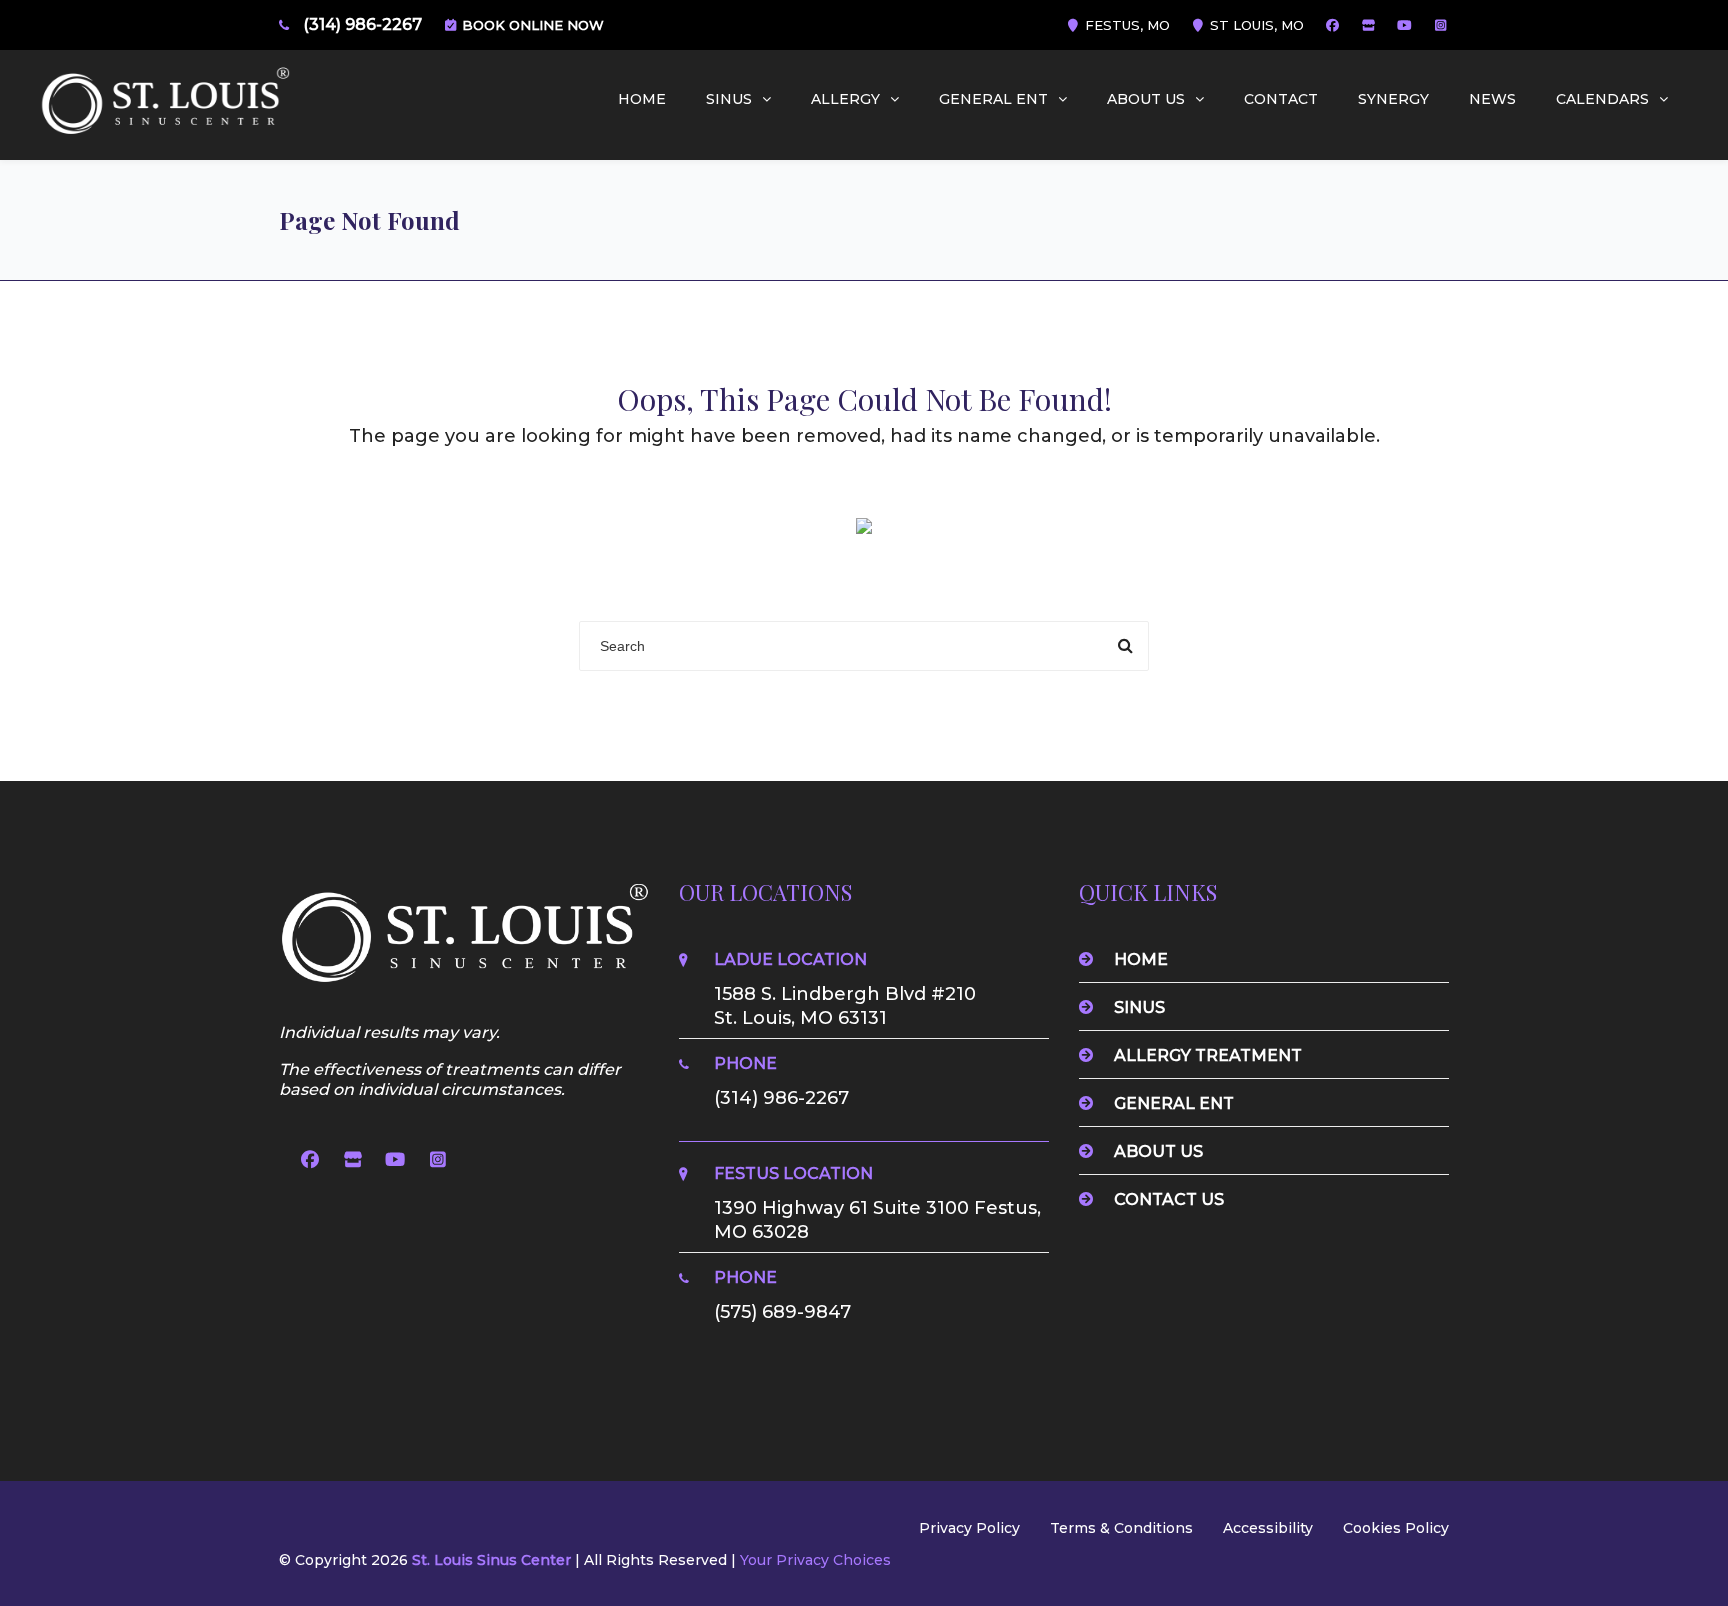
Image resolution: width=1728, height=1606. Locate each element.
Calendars (1602, 99)
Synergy (1393, 99)
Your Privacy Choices (815, 1560)
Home (642, 99)
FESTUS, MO (1125, 25)
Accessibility (1268, 1528)
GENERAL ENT (993, 99)
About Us (1146, 99)
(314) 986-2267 (362, 24)
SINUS (729, 99)
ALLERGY (845, 99)
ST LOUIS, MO (1255, 25)
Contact (1281, 99)
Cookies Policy (1396, 1528)
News (1492, 99)
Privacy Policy (969, 1528)
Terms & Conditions (1121, 1528)
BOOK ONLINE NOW (531, 25)
